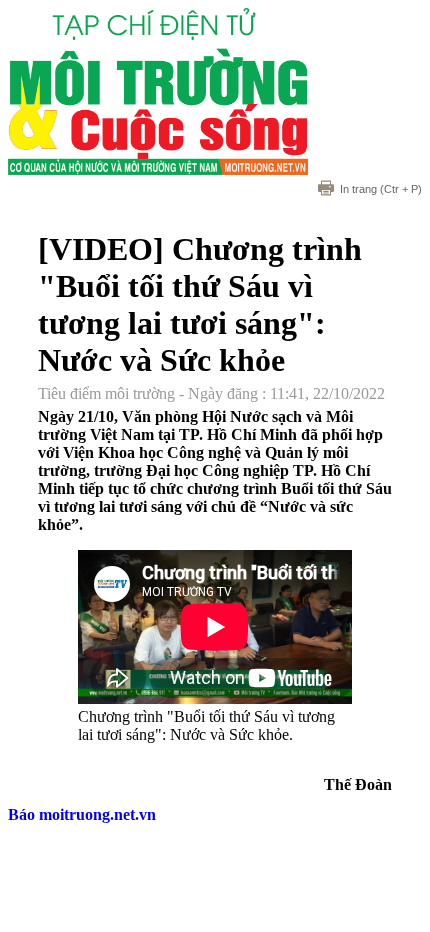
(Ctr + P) (381, 189)
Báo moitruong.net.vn (82, 814)
